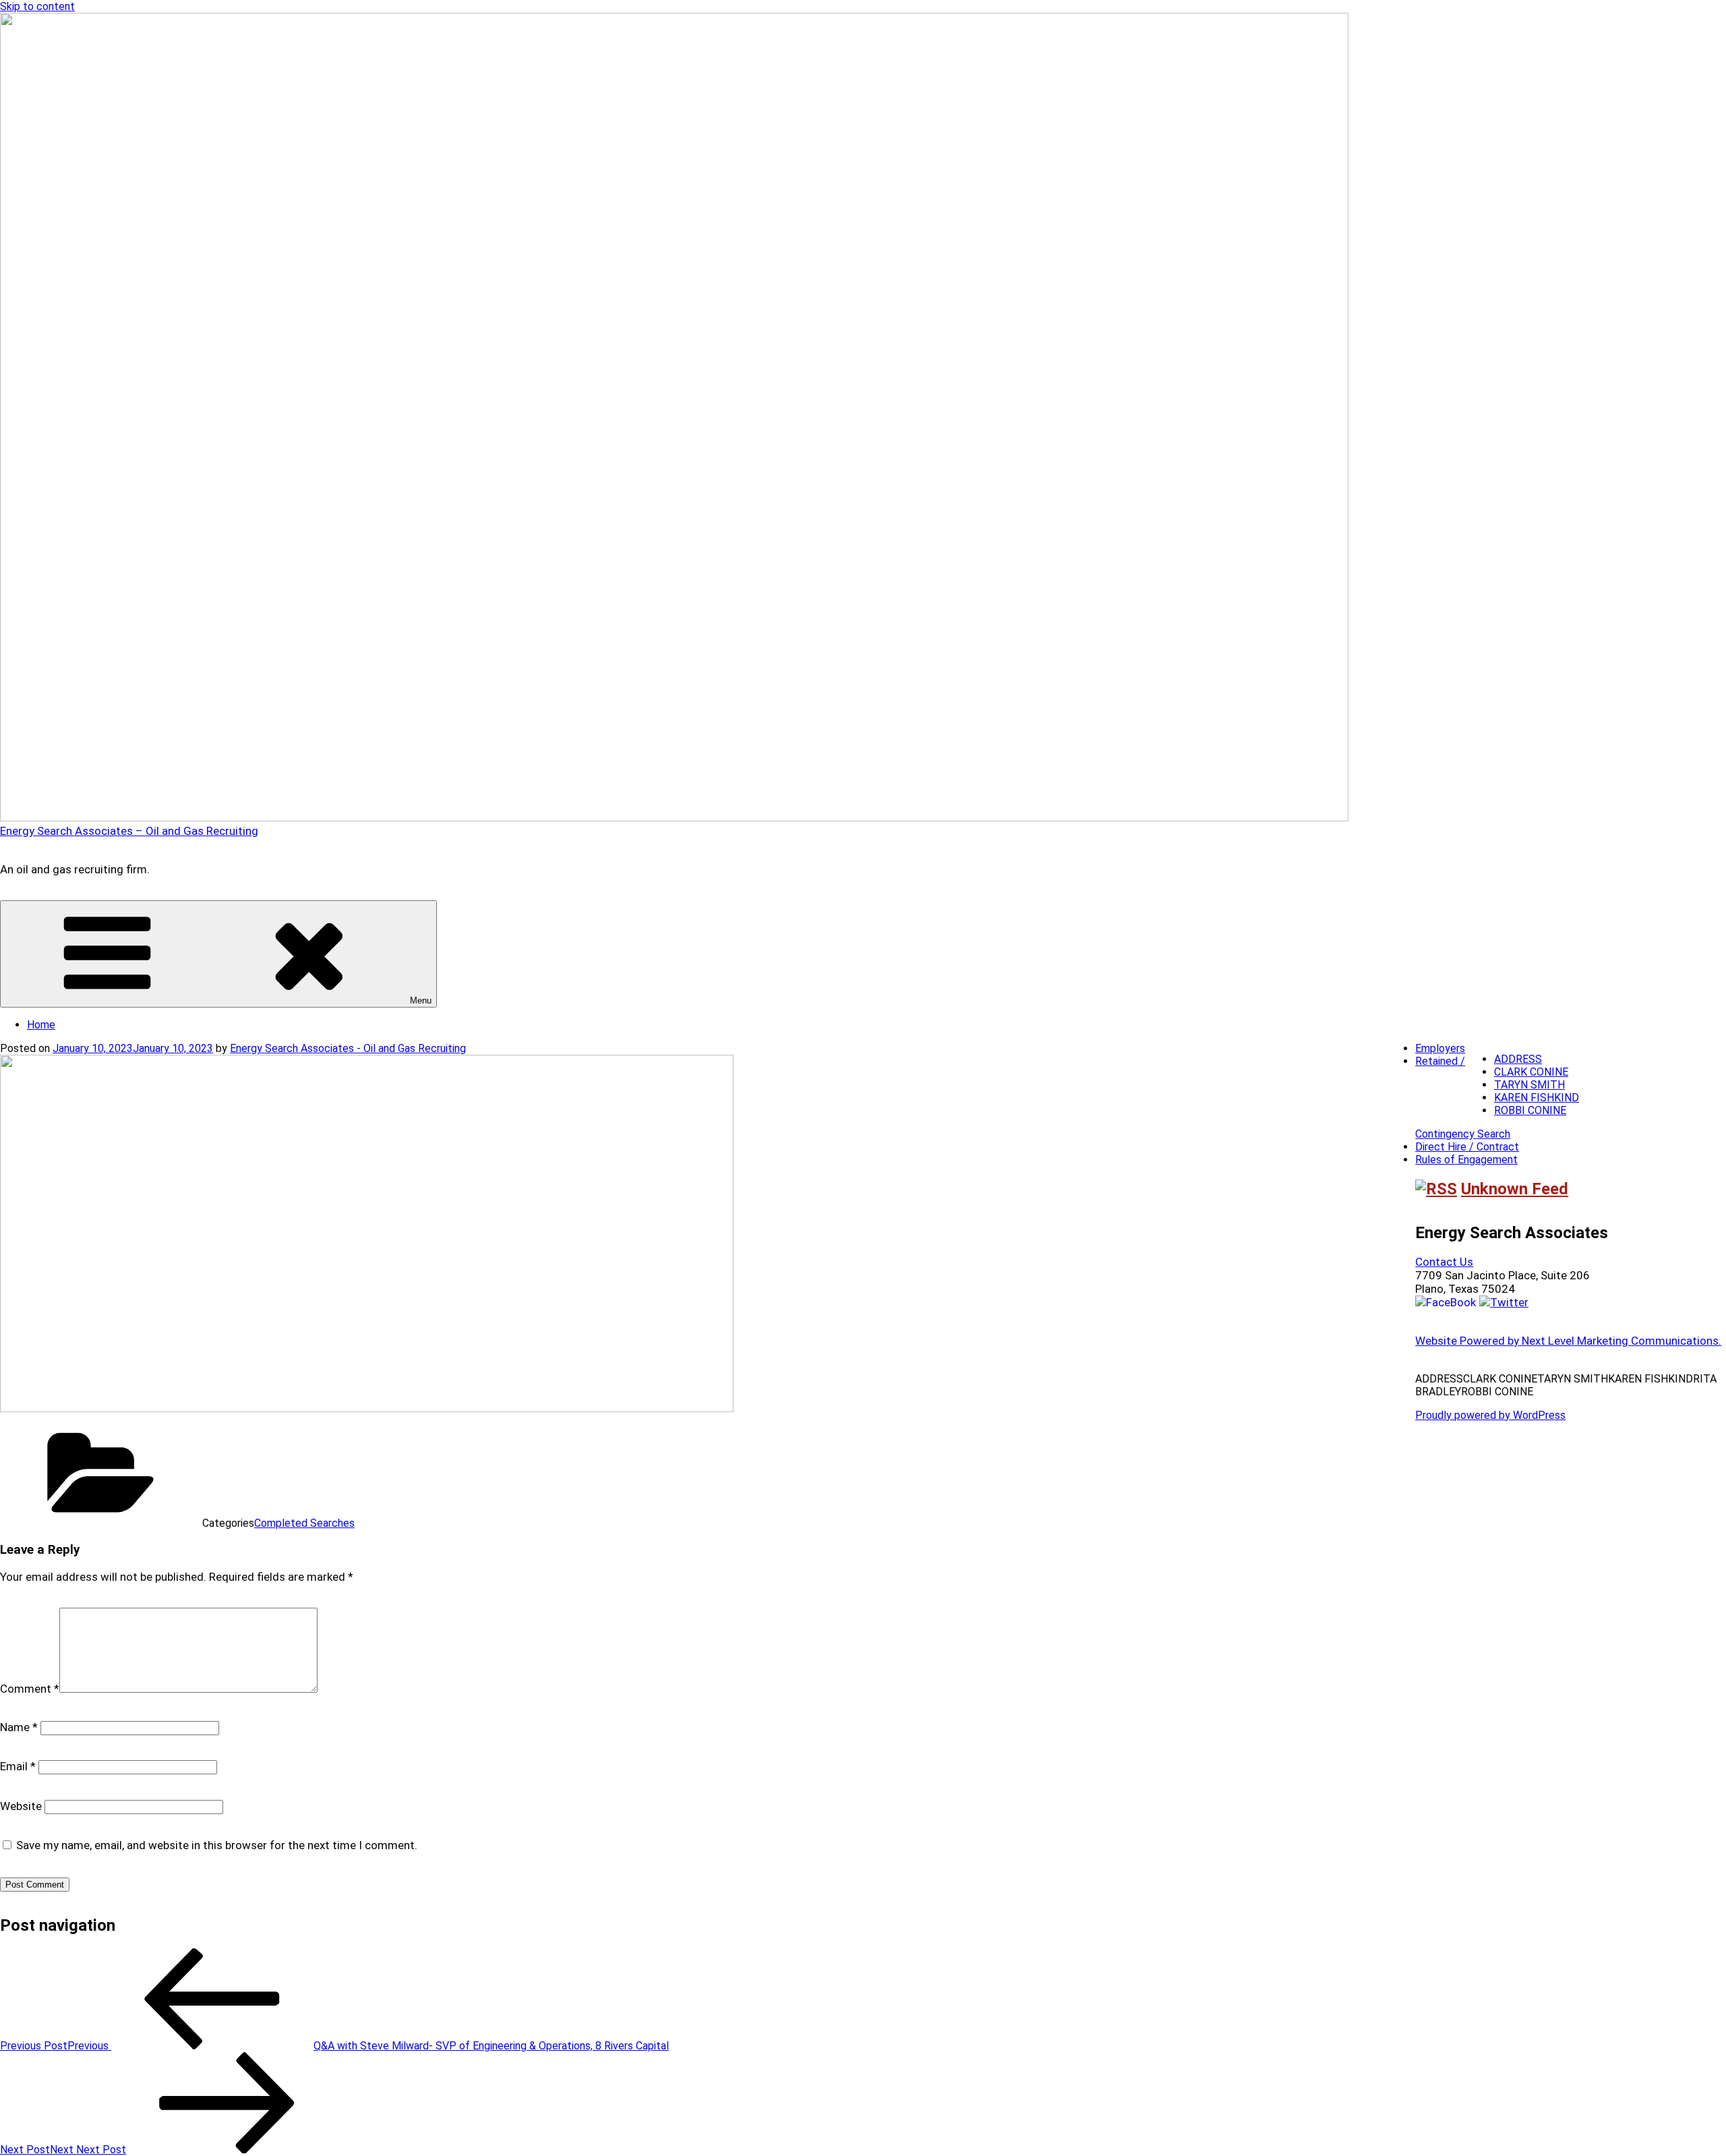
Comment (30, 1689)
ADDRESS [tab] (1518, 1059)
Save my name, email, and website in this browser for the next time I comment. (217, 1845)
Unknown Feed (1515, 1189)
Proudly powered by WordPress (1490, 1415)
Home (41, 1025)
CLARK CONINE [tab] (1531, 1072)
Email (18, 1766)
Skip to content (37, 6)
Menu (421, 1000)
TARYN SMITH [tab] (1529, 1085)
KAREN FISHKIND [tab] (1537, 1098)
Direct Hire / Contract (1467, 1147)
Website (21, 1806)
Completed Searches (304, 1523)
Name (19, 1727)
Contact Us (1444, 1262)
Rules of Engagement (1466, 1160)
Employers (1440, 1048)
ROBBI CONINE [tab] (1530, 1110)
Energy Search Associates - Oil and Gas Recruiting (348, 1048)
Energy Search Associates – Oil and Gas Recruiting (129, 831)
